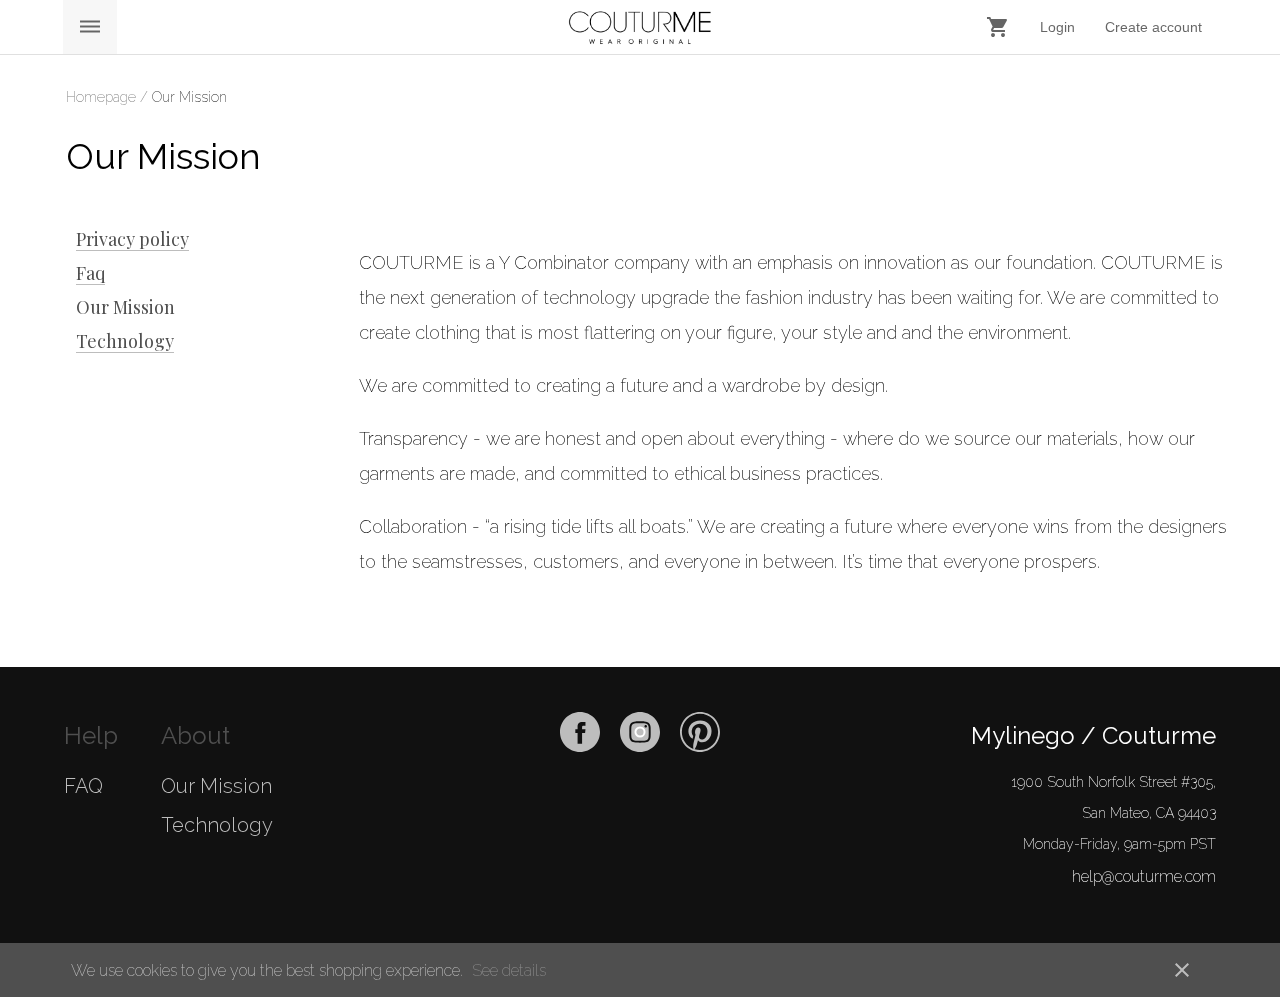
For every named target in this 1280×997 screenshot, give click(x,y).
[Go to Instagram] (640, 746)
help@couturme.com (1144, 876)
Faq (90, 273)
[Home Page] (640, 28)
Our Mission (125, 307)
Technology (125, 341)
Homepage (103, 97)
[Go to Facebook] (580, 746)
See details (509, 970)
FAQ (83, 786)
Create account (1153, 27)
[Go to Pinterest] (700, 746)
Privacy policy (132, 239)
